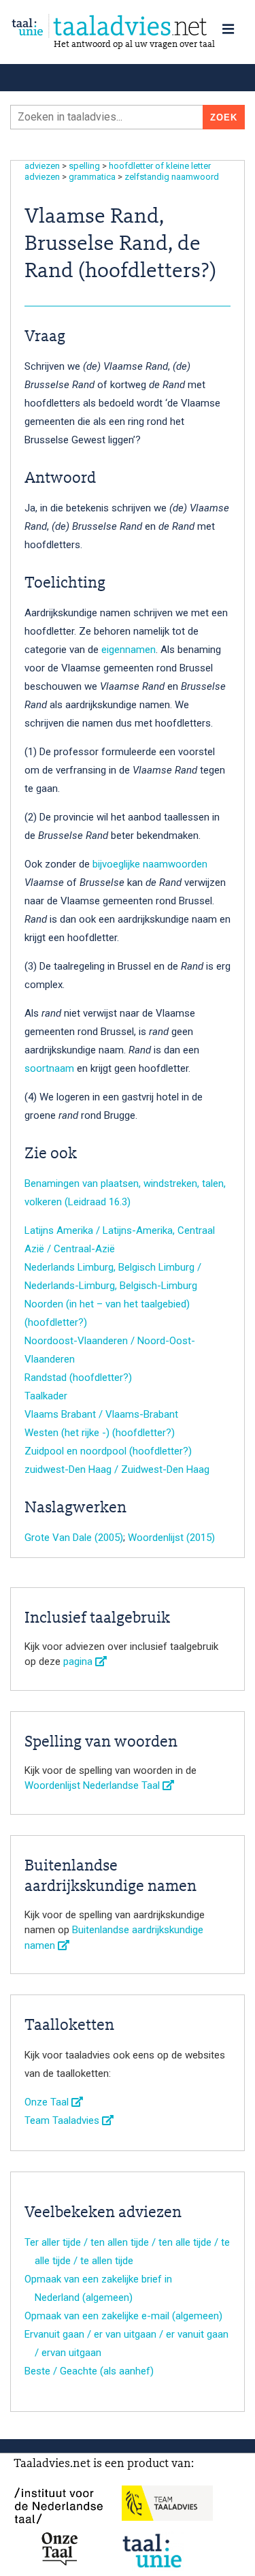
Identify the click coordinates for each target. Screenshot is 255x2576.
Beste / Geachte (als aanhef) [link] (89, 2371)
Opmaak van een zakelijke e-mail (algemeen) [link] (123, 2316)
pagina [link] (79, 1661)
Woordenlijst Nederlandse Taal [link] (93, 1785)
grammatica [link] (92, 177)
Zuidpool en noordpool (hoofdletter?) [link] (108, 1451)
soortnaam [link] (49, 1068)
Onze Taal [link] (48, 2102)
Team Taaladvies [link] (63, 2120)
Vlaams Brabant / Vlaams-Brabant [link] (101, 1414)
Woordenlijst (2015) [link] (171, 1538)
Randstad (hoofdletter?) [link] (78, 1378)
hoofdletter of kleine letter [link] (160, 166)
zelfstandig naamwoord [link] (172, 177)
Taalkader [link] (46, 1396)
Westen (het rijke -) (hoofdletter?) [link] (100, 1433)
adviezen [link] (42, 166)
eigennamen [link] (129, 650)
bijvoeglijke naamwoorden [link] (150, 864)
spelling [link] (84, 166)
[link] (128, 26)
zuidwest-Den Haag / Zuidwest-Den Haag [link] (117, 1469)
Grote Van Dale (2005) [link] (74, 1538)
